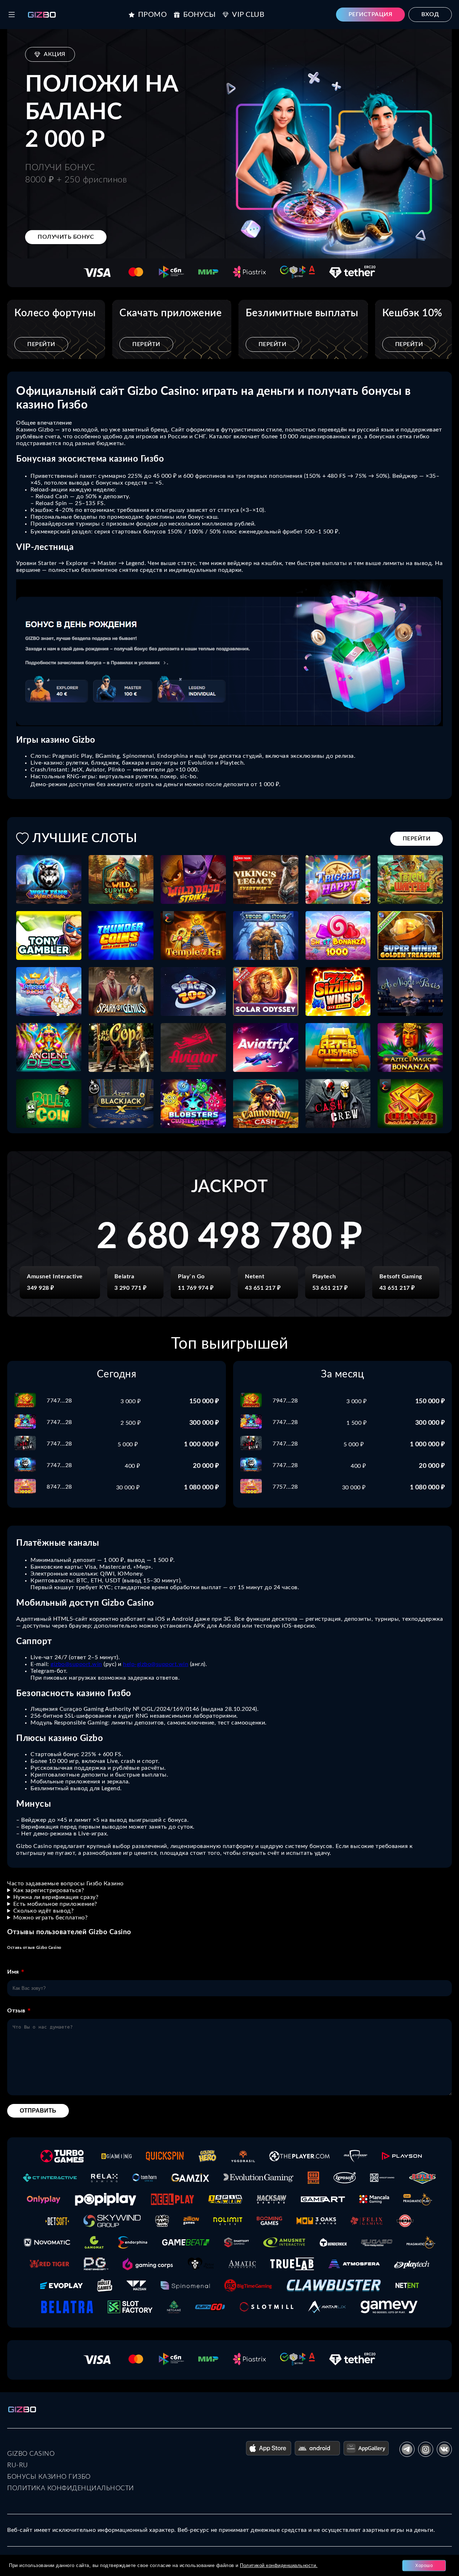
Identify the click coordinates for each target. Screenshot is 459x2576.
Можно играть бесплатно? (51, 1918)
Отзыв (16, 2011)
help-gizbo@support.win (156, 1664)
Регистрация (371, 14)
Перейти (41, 344)
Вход (430, 14)
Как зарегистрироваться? (49, 1890)
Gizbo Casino (31, 2454)
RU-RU (18, 2465)
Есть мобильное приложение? (55, 1904)
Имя (13, 1972)
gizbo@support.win (76, 1664)
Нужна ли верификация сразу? (56, 1897)
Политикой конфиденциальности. (279, 2565)
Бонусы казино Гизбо (49, 2477)
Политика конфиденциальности (71, 2488)
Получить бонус (66, 237)
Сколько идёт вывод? (44, 1911)
